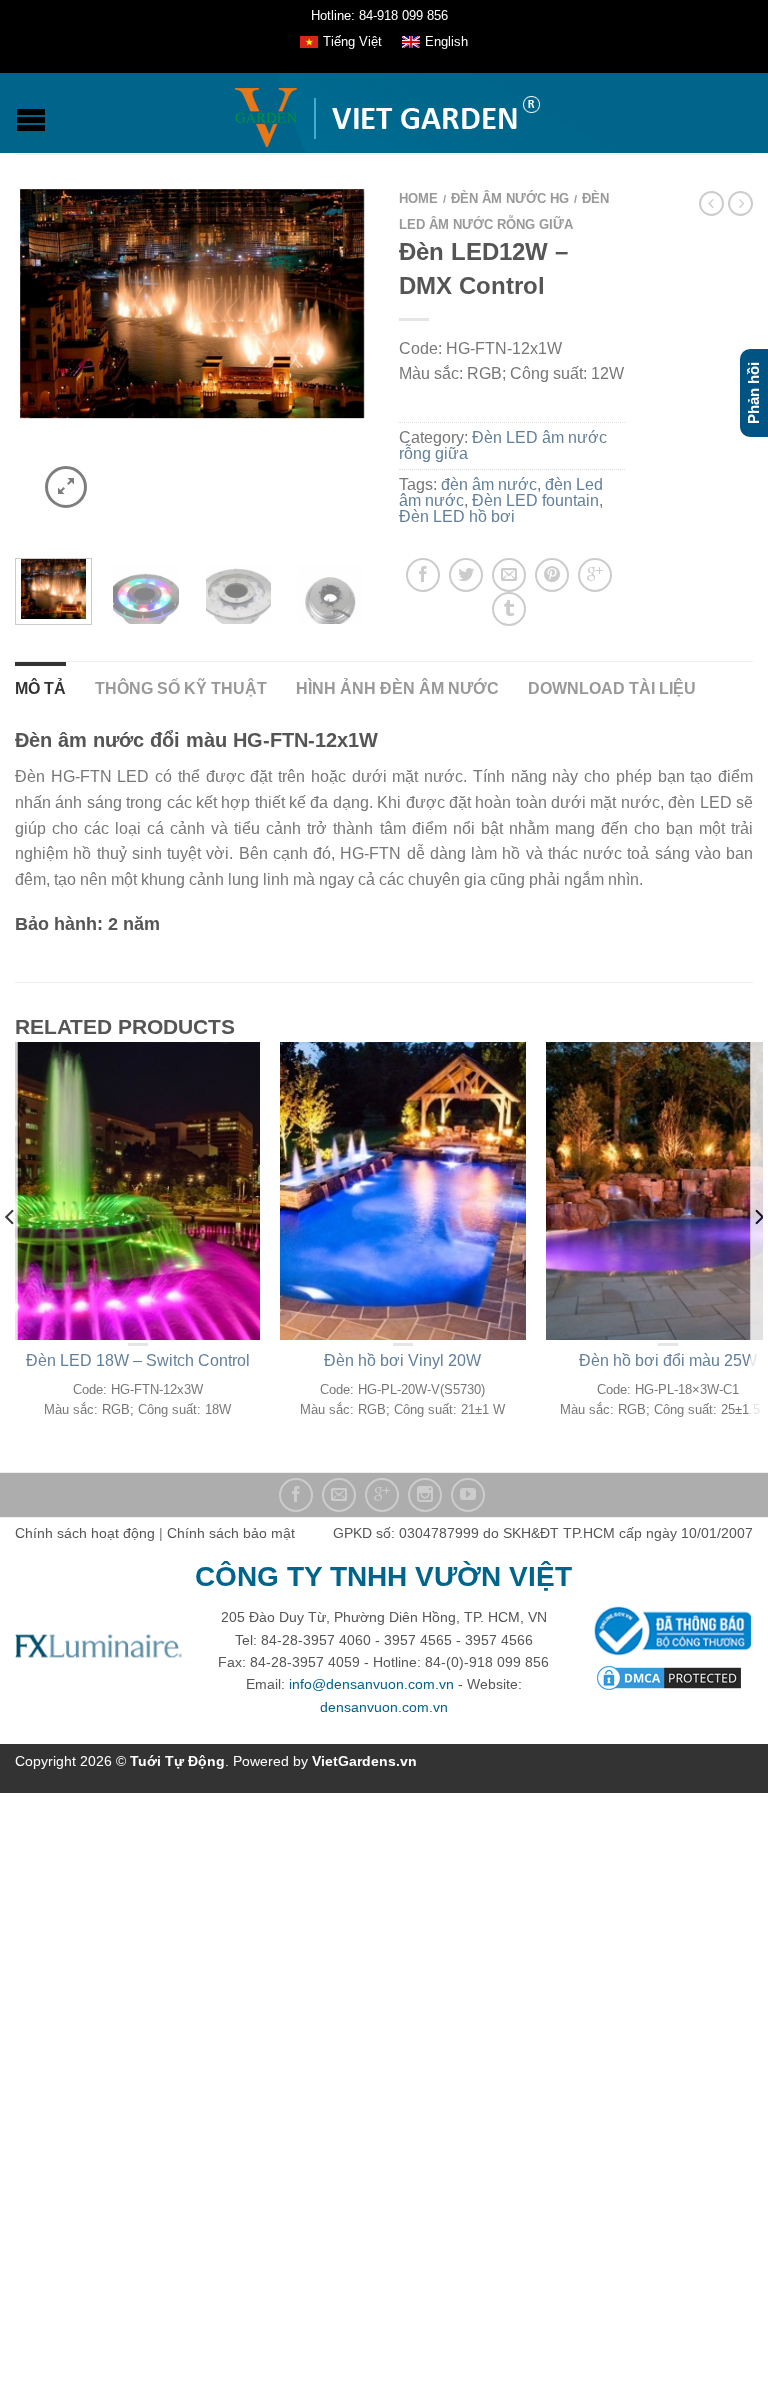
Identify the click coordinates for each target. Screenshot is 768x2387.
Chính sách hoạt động (85, 1533)
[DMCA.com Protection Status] (669, 1677)
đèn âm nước (489, 484)
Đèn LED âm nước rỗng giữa (503, 445)
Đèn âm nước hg (510, 198)
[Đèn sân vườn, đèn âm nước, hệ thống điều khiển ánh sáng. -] (386, 113)
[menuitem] (341, 43)
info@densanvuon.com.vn (371, 1684)
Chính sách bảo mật (231, 1533)
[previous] (10, 1257)
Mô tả (40, 688)
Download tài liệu (612, 688)
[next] (757, 1257)
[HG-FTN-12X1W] (238, 591)
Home (418, 198)
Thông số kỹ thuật (181, 688)
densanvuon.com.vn (384, 1707)
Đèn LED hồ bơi (457, 516)
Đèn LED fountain (535, 500)
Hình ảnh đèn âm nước (397, 688)
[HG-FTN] (145, 591)
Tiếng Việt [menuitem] (352, 41)
